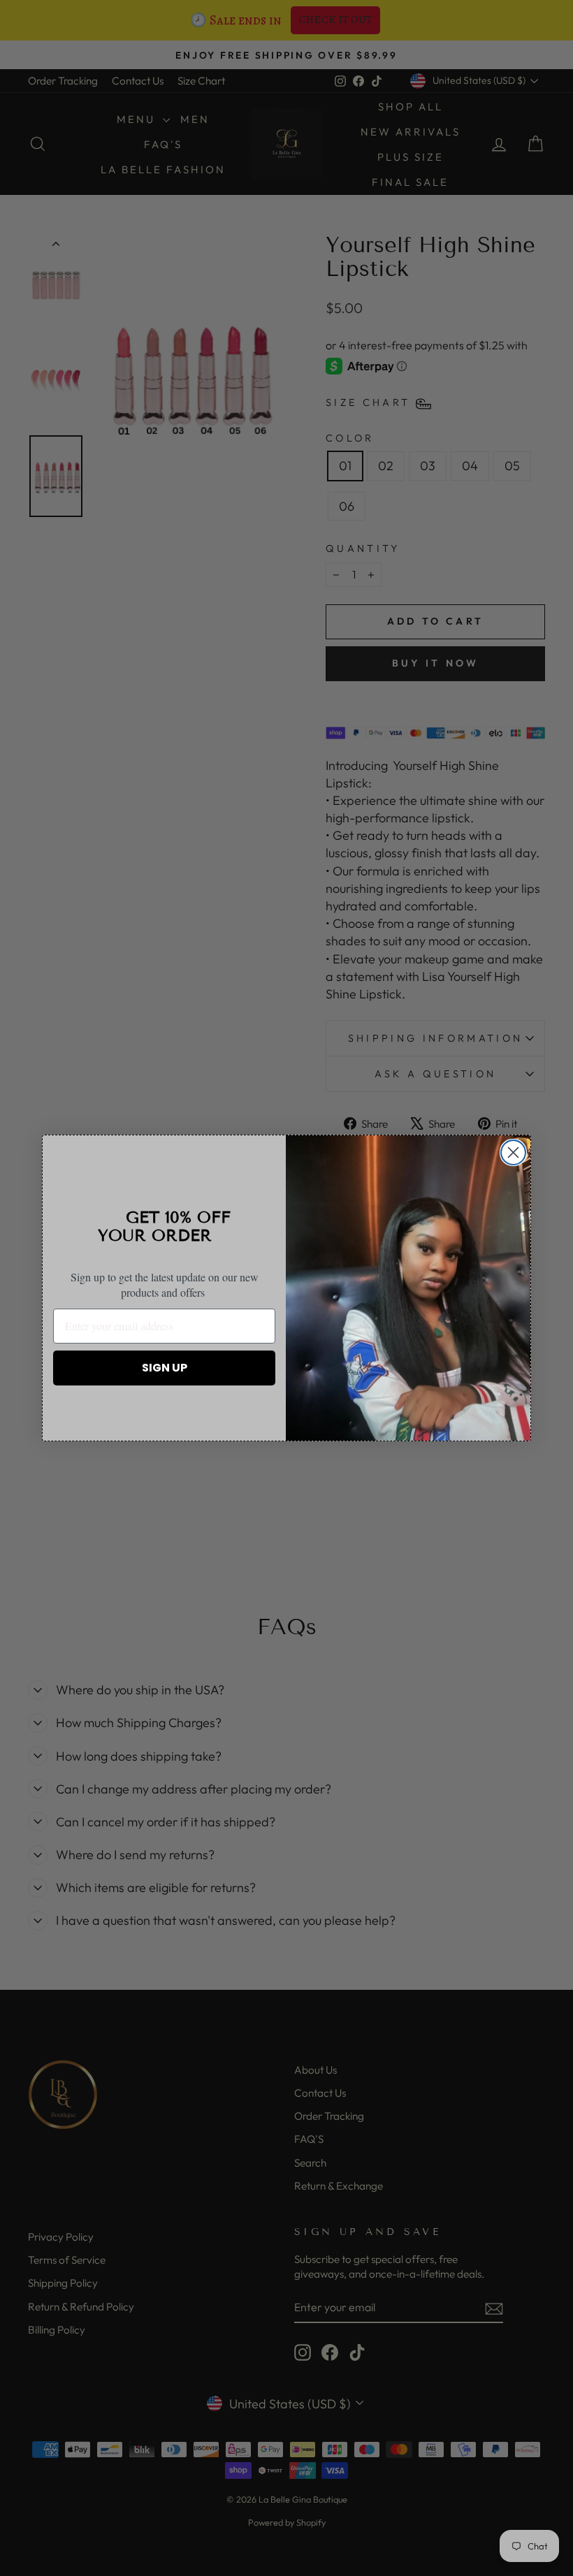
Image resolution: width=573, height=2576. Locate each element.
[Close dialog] (513, 1152)
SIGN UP (165, 1368)
